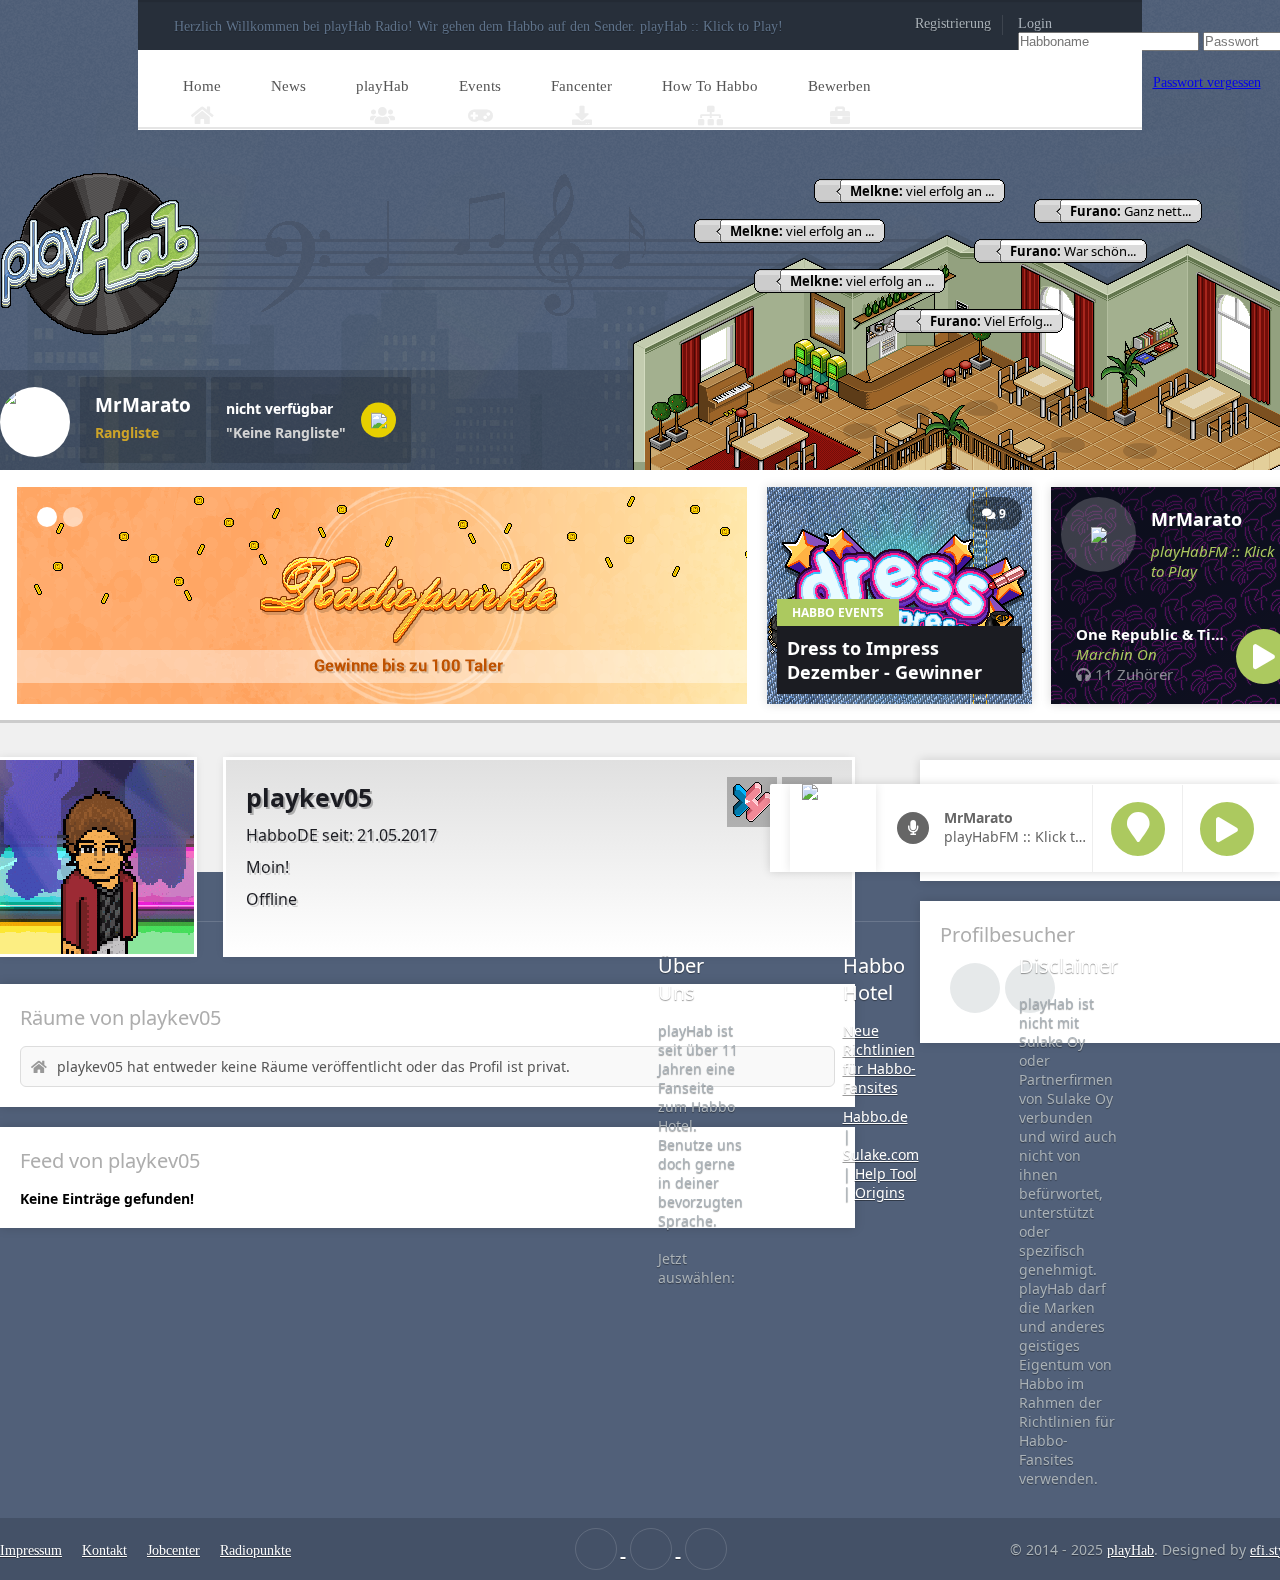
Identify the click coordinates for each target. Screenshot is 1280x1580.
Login (1035, 23)
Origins (880, 1192)
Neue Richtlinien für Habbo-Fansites (879, 1059)
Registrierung (953, 23)
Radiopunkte (255, 1550)
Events (480, 86)
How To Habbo (710, 86)
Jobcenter (173, 1550)
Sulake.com (881, 1154)
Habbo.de (875, 1116)
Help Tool (886, 1173)
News (288, 86)
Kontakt (104, 1550)
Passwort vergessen (1207, 82)
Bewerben (839, 86)
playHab (382, 86)
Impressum (31, 1550)
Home (202, 86)
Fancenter (581, 86)
